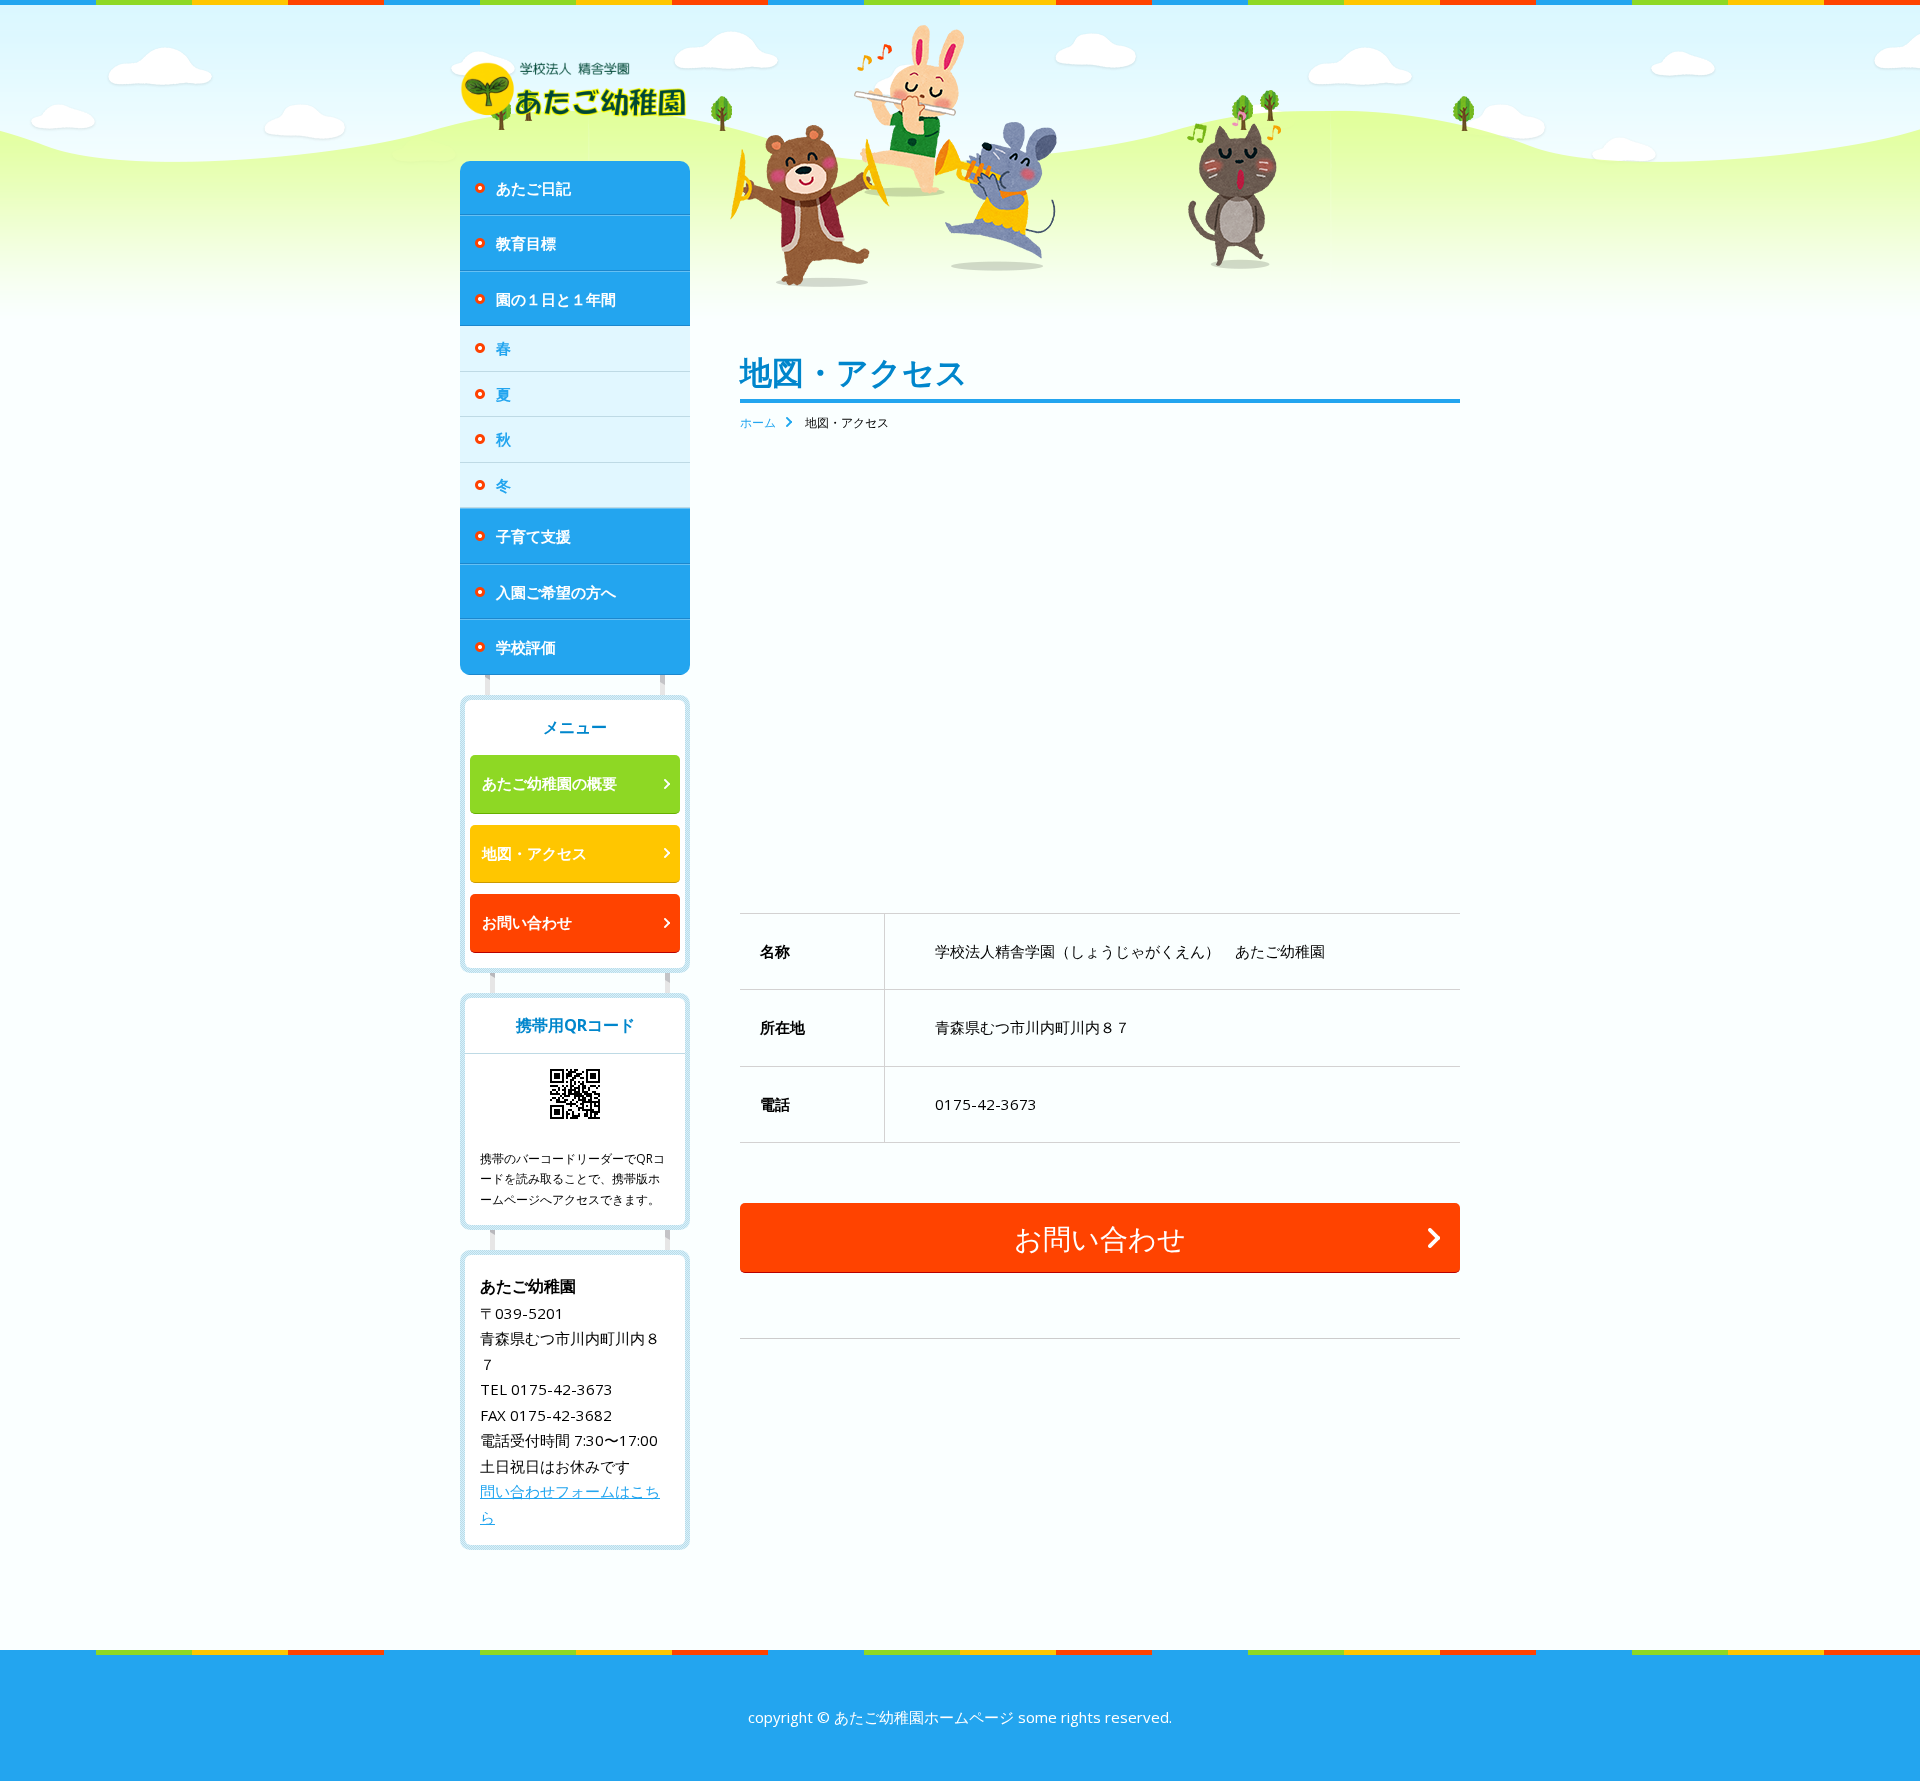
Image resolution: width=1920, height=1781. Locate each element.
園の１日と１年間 (556, 299)
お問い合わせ (527, 922)
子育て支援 (533, 536)
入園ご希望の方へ (556, 592)
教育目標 (526, 243)
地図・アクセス (534, 853)
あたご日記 (533, 188)
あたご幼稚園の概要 (549, 783)
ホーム (758, 422)
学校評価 (526, 647)
